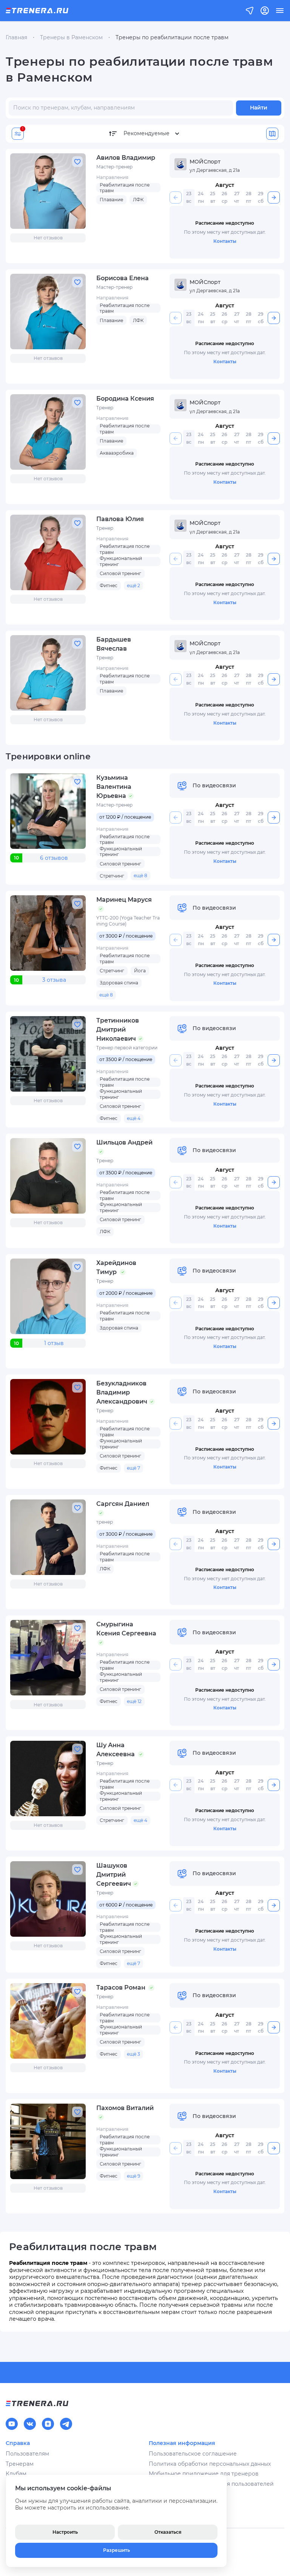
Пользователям (27, 2454)
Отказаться (168, 2532)
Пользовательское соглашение (193, 2454)
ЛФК (138, 200)
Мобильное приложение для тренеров (204, 2474)
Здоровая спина (119, 983)
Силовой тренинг (120, 573)
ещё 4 (134, 1118)
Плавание (111, 200)
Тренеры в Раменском (71, 37)
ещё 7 (133, 1468)
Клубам (16, 2474)
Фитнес (109, 585)
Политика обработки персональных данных (210, 2464)
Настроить (65, 2532)
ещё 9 (133, 2176)
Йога (140, 971)
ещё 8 (140, 875)
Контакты (225, 241)
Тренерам (20, 2464)
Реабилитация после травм (125, 188)
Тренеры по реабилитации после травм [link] (172, 37)
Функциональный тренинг (121, 561)
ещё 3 (133, 2054)
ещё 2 (133, 585)
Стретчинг (112, 876)
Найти (259, 108)
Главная (16, 37)
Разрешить (116, 2550)
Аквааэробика (117, 453)
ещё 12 (134, 1701)
